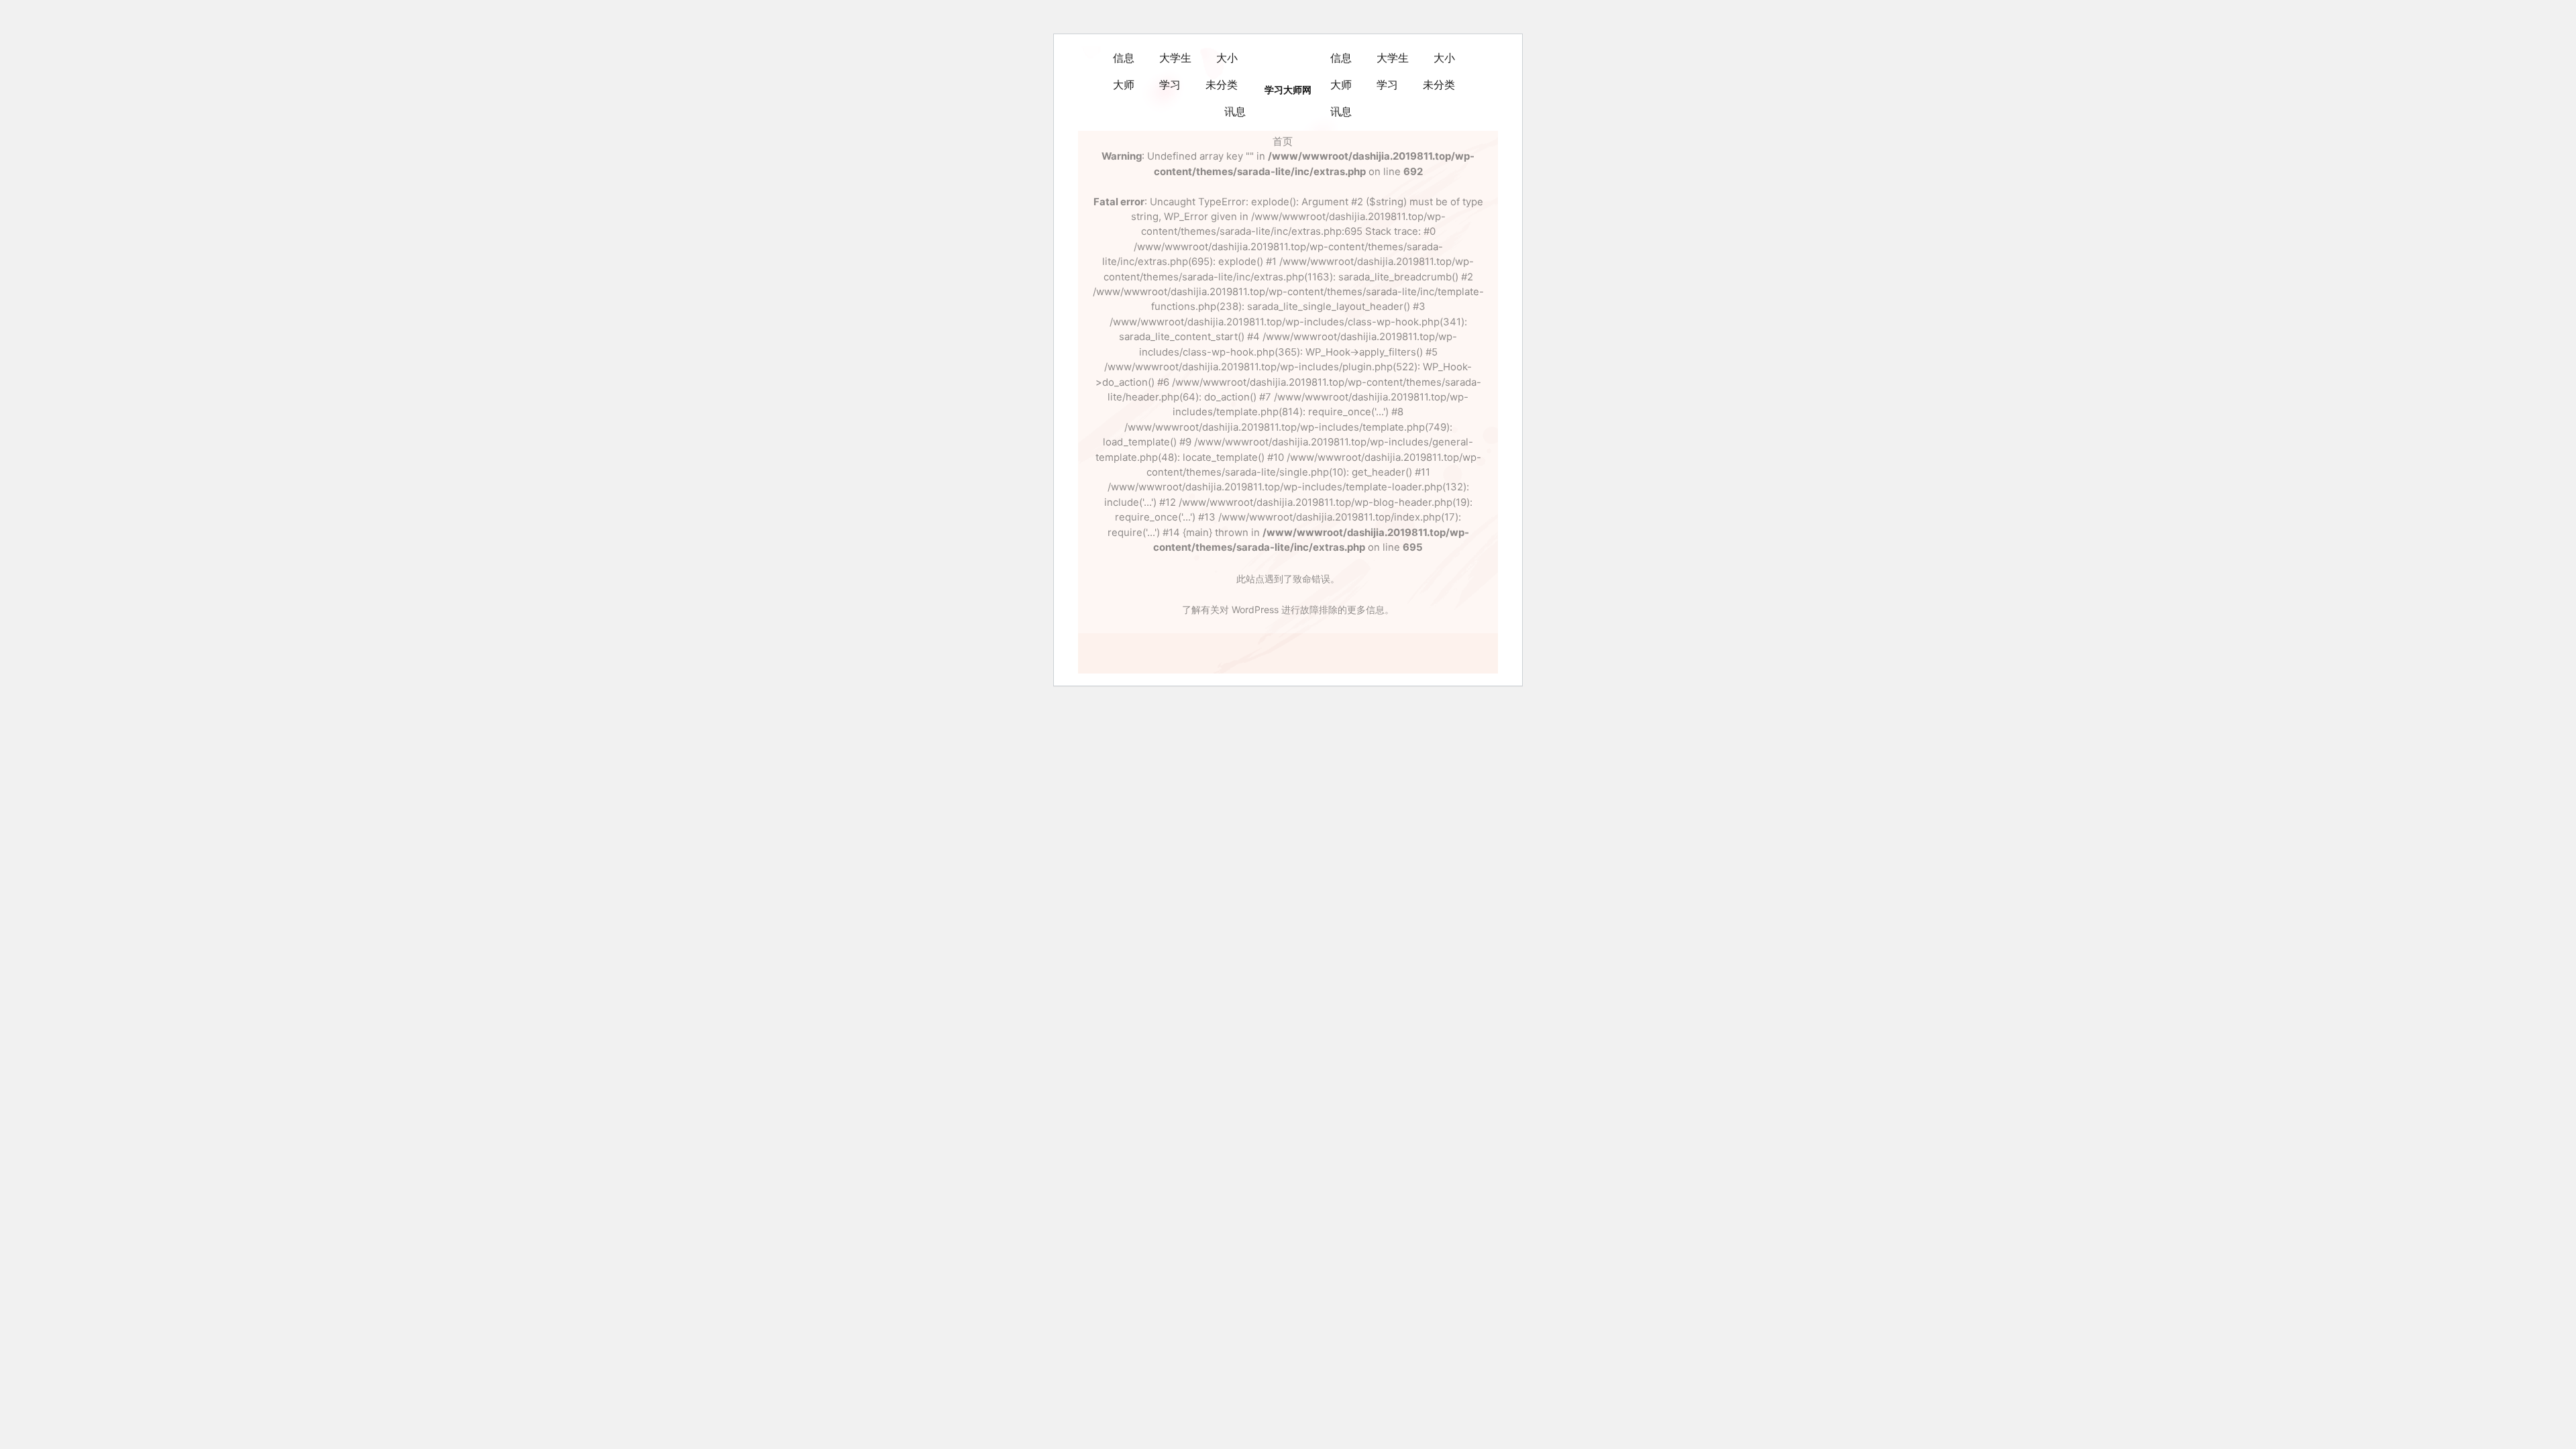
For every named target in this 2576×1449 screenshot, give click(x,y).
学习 (1170, 85)
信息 (1124, 58)
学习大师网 (1288, 90)
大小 (1227, 58)
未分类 (1222, 85)
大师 (1124, 85)
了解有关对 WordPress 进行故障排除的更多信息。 (1288, 609)
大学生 (1175, 58)
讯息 (1235, 112)
